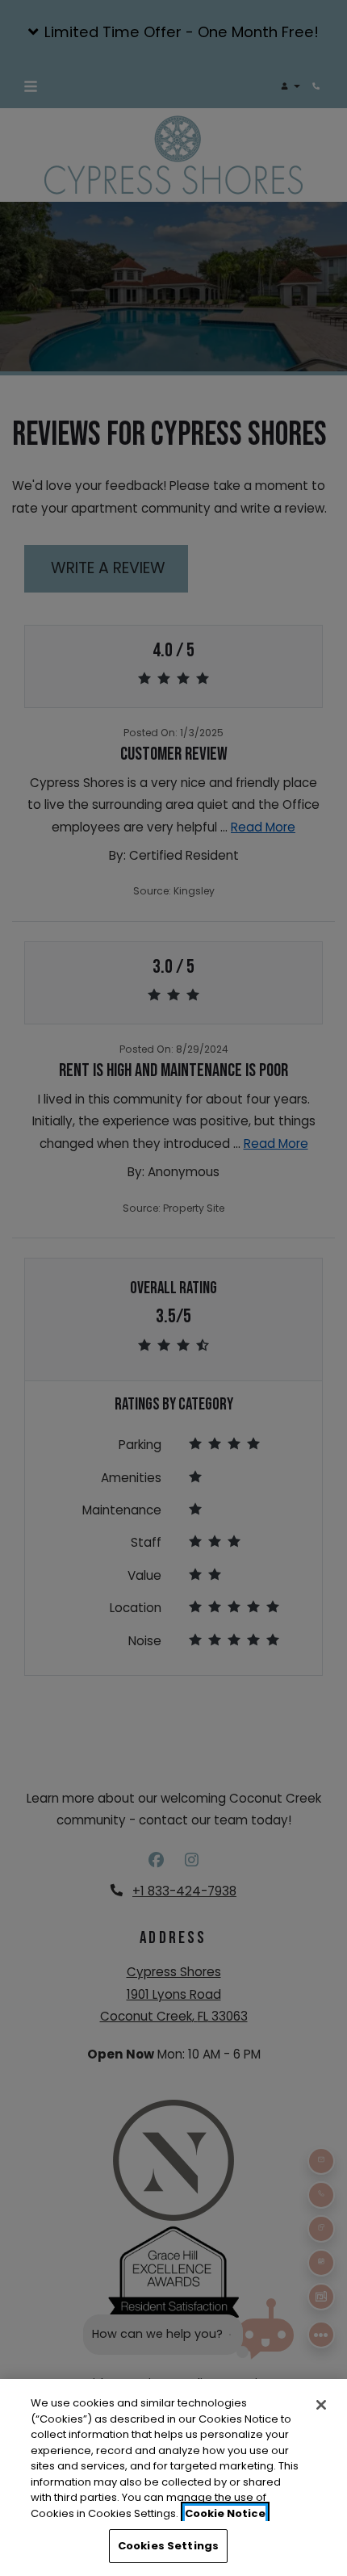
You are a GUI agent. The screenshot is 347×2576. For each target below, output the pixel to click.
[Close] (321, 2405)
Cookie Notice (225, 2513)
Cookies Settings (168, 2546)
